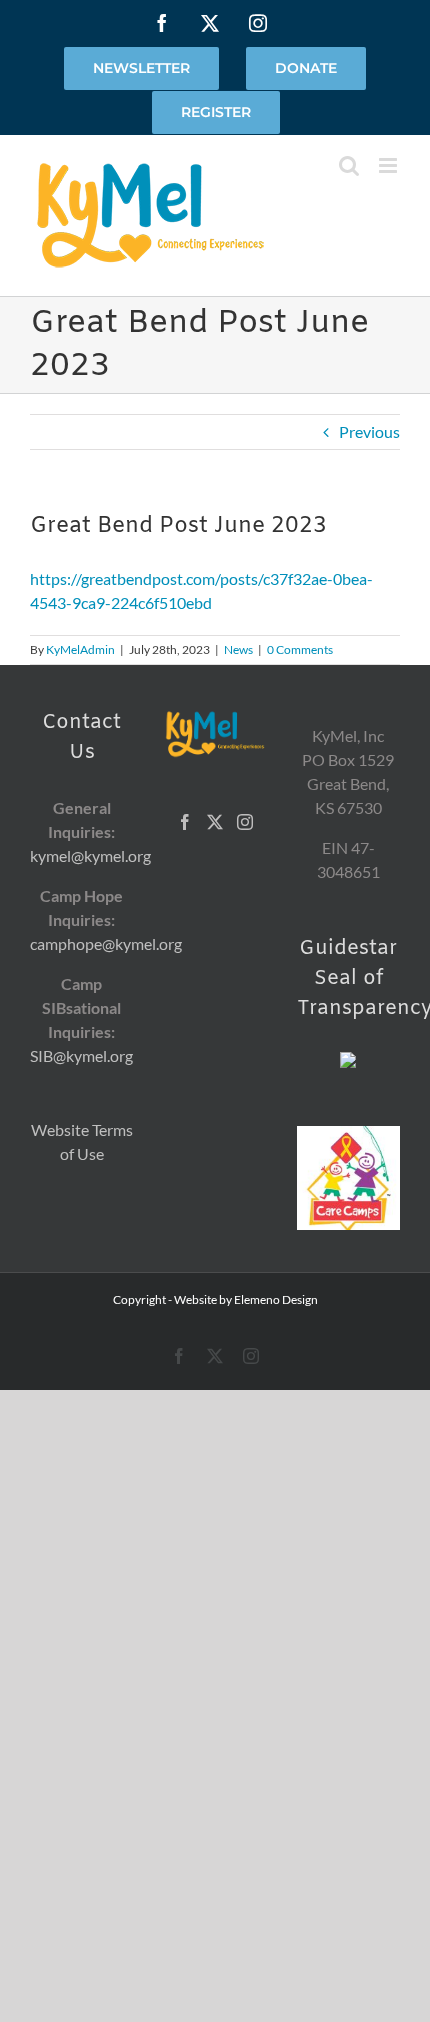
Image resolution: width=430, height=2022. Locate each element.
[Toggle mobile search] (349, 165)
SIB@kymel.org (81, 1055)
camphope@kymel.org (106, 943)
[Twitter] (215, 822)
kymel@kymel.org (90, 855)
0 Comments (300, 649)
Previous (369, 431)
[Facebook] (185, 822)
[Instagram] (245, 822)
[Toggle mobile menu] (389, 165)
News (238, 649)
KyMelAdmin (80, 649)
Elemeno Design (276, 1299)
